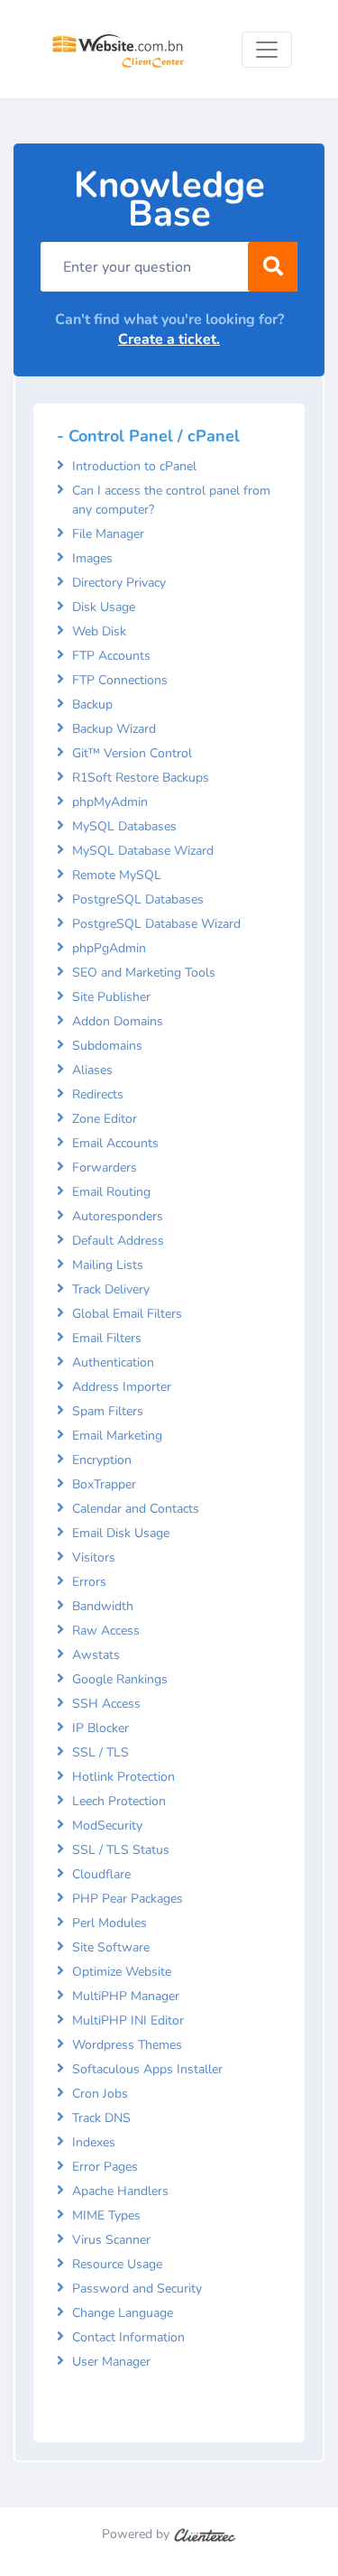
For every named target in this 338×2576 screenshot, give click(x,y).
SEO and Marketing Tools (144, 973)
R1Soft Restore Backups (141, 778)
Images (92, 558)
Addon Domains (118, 1021)
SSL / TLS (100, 1752)
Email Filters (107, 1338)
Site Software (111, 1947)
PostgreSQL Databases (138, 899)
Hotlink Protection (123, 1777)
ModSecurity (107, 1825)
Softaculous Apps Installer (147, 2069)
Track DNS (101, 2118)
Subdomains (107, 1046)
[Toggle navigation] (267, 50)
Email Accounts (115, 1143)
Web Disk (99, 631)
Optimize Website (122, 1972)
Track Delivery (111, 1289)
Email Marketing (117, 1436)
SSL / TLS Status (121, 1850)
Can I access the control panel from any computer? (171, 500)
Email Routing (111, 1192)
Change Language (123, 2313)
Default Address (118, 1241)
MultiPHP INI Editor (128, 2020)
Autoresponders (118, 1216)
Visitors (94, 1557)
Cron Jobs (100, 2094)
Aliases (92, 1070)
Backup (92, 704)
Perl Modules (110, 1923)
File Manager (108, 534)
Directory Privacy (119, 583)
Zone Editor (105, 1119)
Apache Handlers (120, 2191)
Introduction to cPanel (134, 466)
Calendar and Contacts (136, 1509)
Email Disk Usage (121, 1533)
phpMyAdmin (110, 802)
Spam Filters (108, 1411)
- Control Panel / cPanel (148, 436)
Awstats (96, 1655)
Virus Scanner (111, 2240)
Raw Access (106, 1631)
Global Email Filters (127, 1314)
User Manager (111, 2362)
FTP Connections (120, 680)
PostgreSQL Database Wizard (156, 924)
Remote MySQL (117, 875)
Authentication (113, 1362)
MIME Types (106, 2215)
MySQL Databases (124, 826)
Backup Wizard (114, 729)
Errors (89, 1582)
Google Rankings (120, 1679)
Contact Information (128, 2337)
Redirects (98, 1094)
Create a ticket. (169, 339)
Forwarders (105, 1168)
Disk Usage (104, 607)
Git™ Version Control (132, 753)
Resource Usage (117, 2264)
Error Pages (105, 2167)
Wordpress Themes (127, 2045)
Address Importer (122, 1387)
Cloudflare (101, 1874)
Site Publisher (111, 997)
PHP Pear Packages (128, 1899)
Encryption (102, 1460)
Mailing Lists (108, 1265)
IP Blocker (100, 1728)
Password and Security (137, 2289)
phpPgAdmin (109, 948)
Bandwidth (103, 1606)
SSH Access (106, 1704)
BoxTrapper (104, 1484)
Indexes (94, 2142)
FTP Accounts (111, 656)
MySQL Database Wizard (143, 851)
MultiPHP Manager (126, 1996)
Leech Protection (119, 1801)
